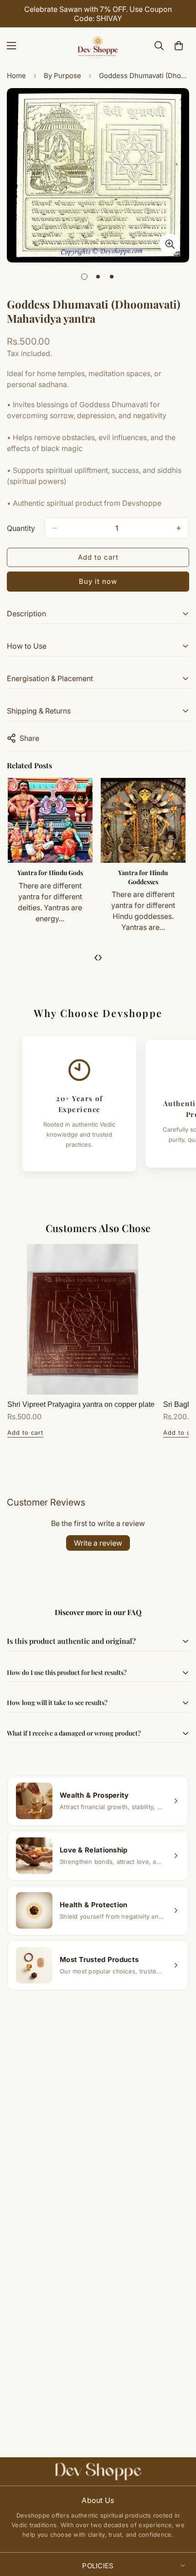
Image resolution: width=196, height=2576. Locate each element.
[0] (179, 46)
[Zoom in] (170, 244)
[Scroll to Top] (180, 2528)
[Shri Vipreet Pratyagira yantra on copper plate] (83, 1319)
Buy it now (98, 581)
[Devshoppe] (98, 46)
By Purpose (62, 76)
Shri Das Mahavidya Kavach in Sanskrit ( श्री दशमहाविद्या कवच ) (144, 881)
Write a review (98, 1543)
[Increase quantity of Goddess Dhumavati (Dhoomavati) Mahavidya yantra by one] (179, 528)
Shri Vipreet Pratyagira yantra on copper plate (81, 1404)
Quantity (21, 528)
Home (16, 76)
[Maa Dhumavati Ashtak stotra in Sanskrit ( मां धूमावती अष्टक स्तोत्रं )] (50, 820)
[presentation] (96, 957)
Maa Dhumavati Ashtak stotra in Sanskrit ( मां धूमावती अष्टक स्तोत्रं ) (51, 881)
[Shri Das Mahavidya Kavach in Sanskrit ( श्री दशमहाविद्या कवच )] (144, 820)
